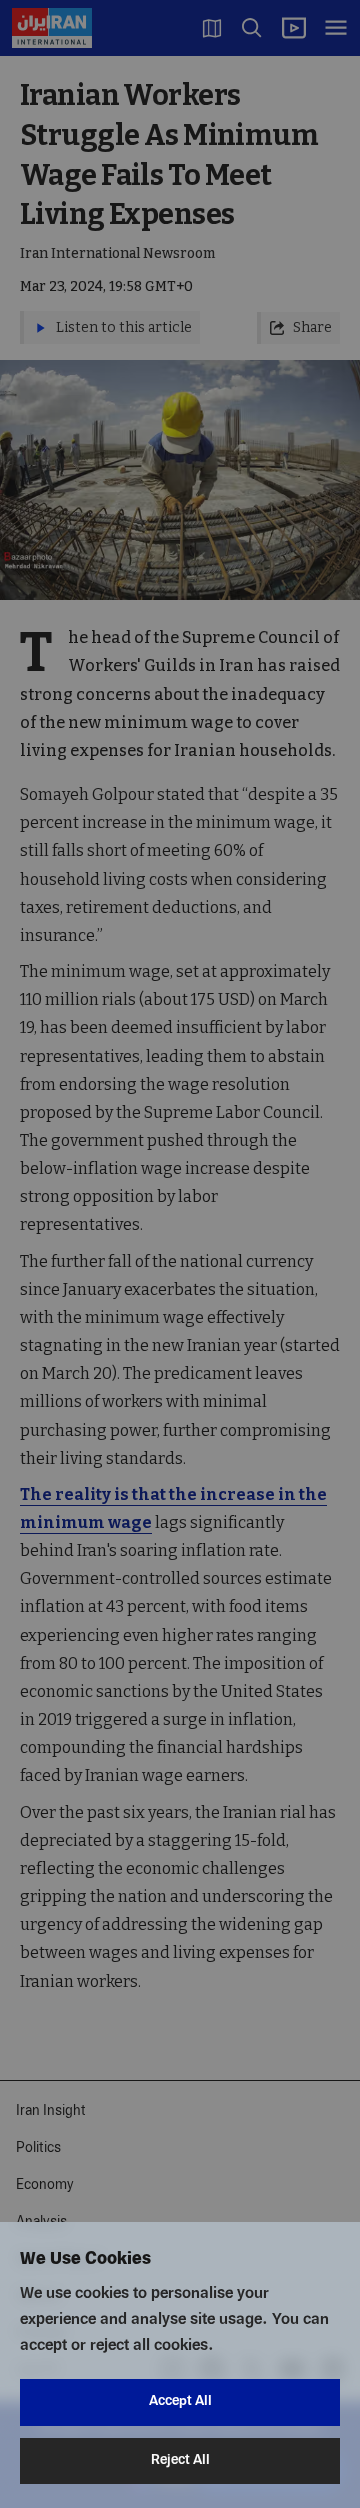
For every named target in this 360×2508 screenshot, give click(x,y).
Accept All (180, 2401)
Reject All (180, 2460)
